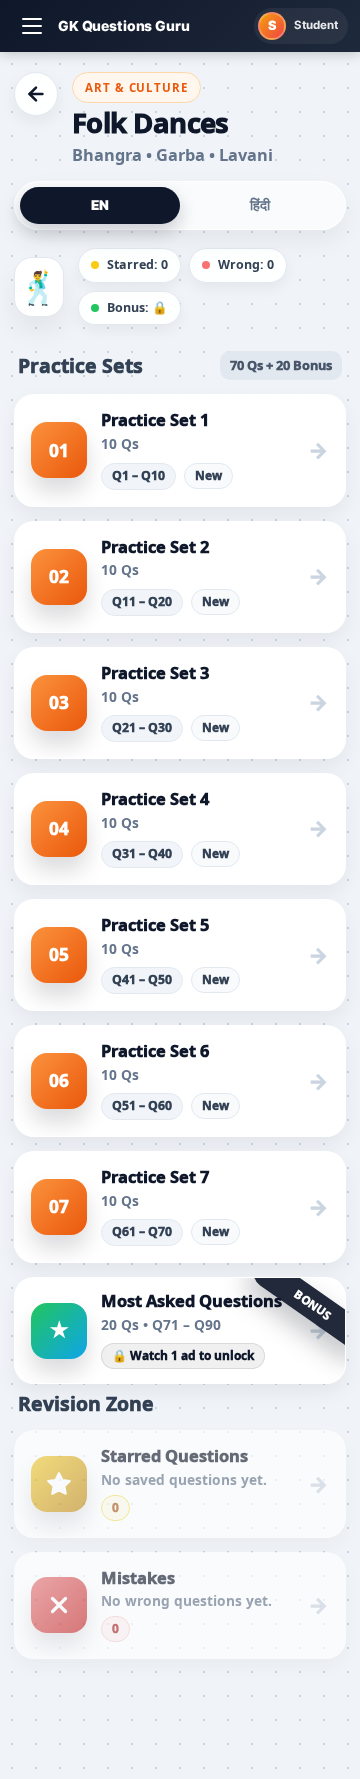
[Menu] (32, 26)
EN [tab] (100, 205)
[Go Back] (36, 94)
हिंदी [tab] (260, 205)
